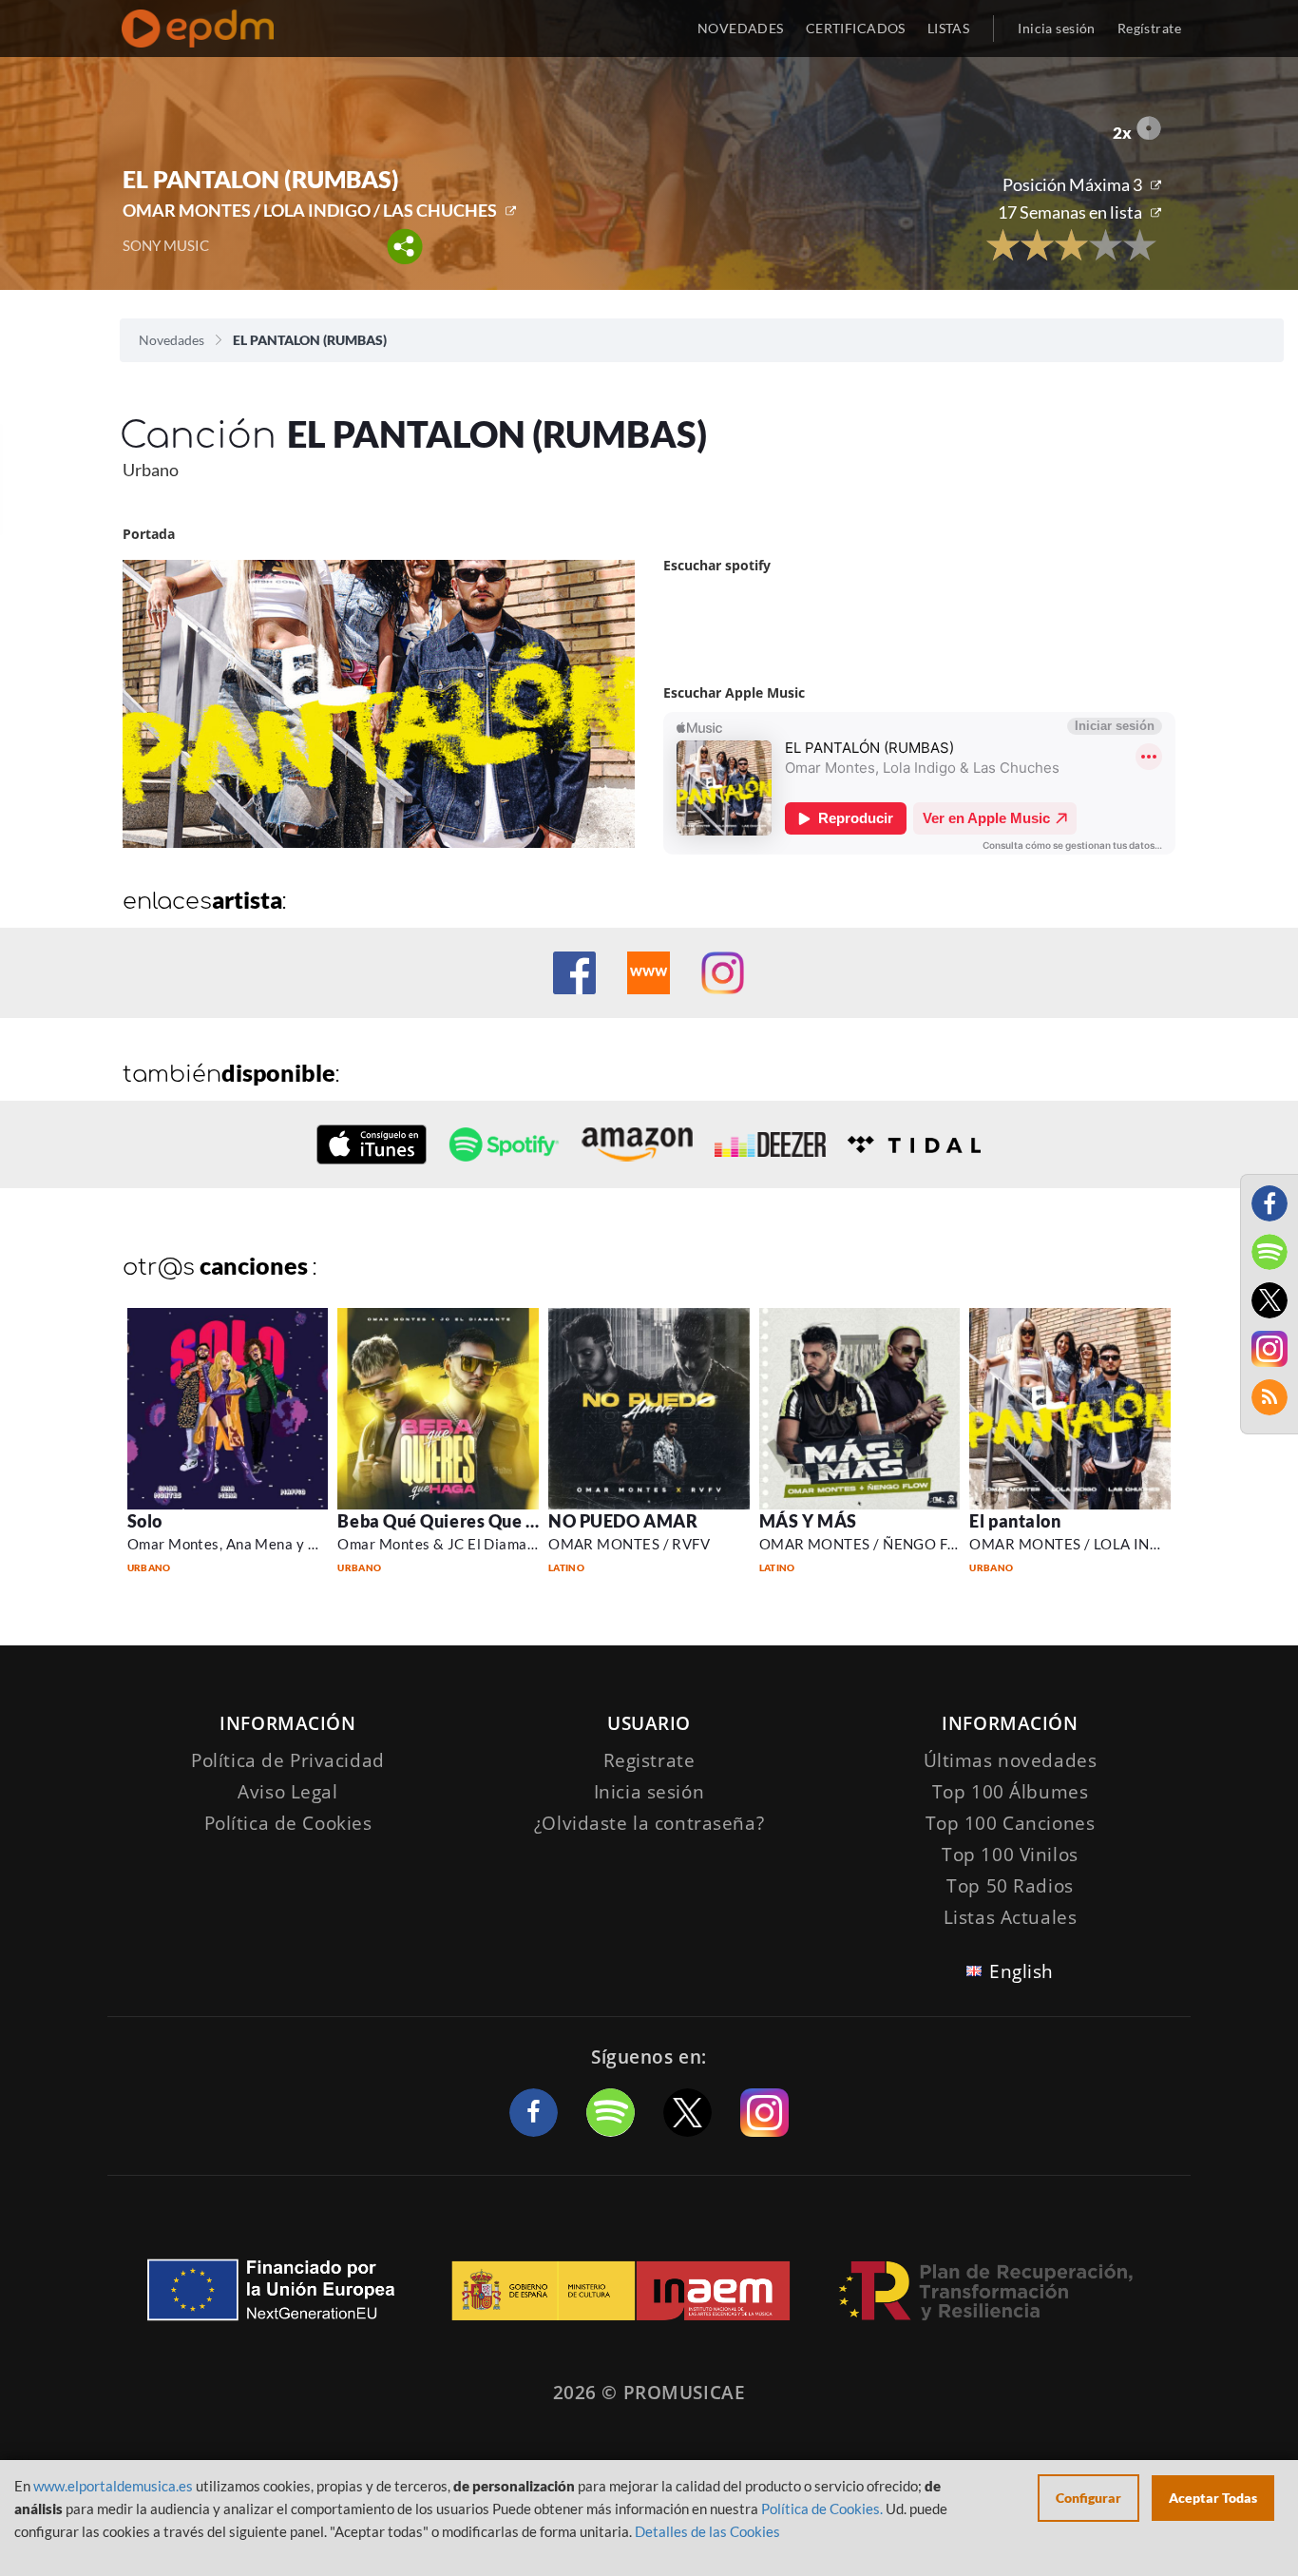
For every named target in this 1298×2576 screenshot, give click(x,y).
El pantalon (1015, 1521)
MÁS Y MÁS (808, 1521)
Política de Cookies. (822, 2509)
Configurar (1088, 2498)
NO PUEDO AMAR (623, 1521)
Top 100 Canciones (1011, 1823)
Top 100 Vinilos (1010, 1855)
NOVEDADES (741, 28)
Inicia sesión (1056, 28)
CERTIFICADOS (856, 28)
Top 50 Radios (1010, 1886)
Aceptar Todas (1213, 2498)
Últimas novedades (1011, 1760)
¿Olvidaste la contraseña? (649, 1823)
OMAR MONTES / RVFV (629, 1544)
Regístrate (1149, 28)
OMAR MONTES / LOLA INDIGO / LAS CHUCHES (310, 210)
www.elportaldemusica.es (113, 2486)
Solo (145, 1521)
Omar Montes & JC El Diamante (443, 1544)
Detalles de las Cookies (707, 2531)
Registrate (649, 1760)
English (1021, 1971)
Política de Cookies (288, 1823)
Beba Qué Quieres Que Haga (453, 1521)
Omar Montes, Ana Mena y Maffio (240, 1544)
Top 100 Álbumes (1011, 1792)
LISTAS (949, 28)
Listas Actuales (1011, 1917)
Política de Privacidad (288, 1760)
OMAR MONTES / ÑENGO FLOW (870, 1544)
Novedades (172, 340)
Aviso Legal (287, 1792)
